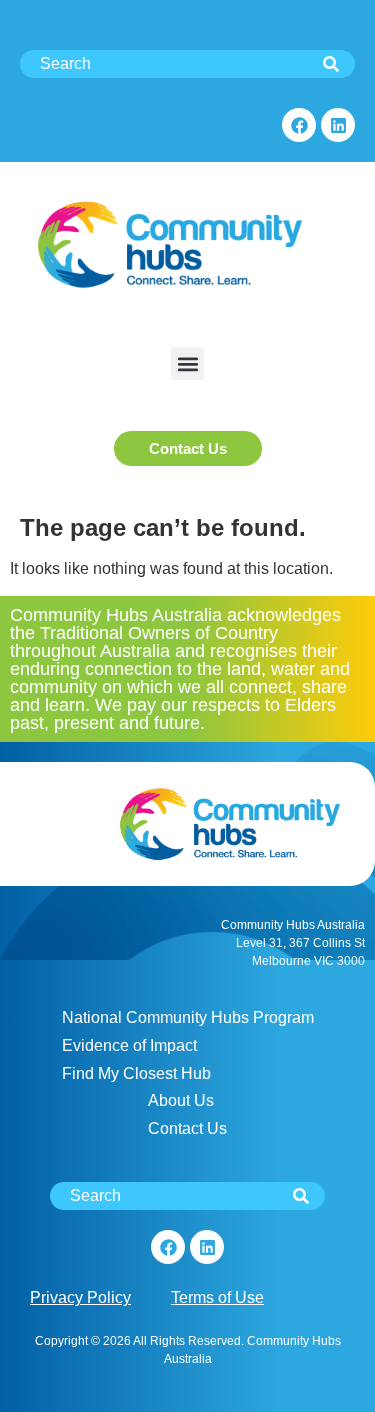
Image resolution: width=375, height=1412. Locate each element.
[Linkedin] (338, 125)
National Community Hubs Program (188, 1017)
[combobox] (187, 64)
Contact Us (187, 1128)
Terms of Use (217, 1297)
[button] (187, 363)
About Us (181, 1100)
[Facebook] (299, 125)
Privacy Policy (80, 1297)
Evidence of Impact (129, 1045)
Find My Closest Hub (136, 1073)
